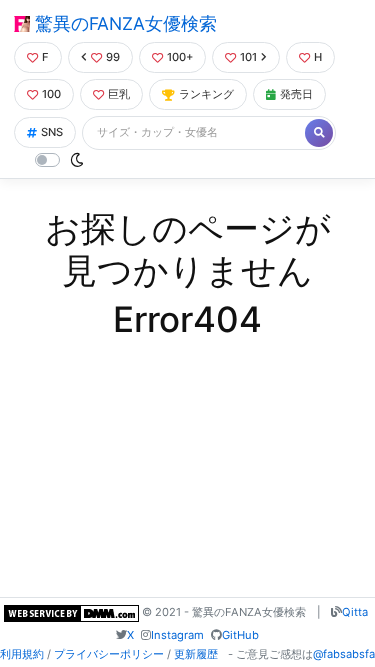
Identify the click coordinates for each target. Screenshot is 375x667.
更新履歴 (196, 654)
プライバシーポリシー (109, 654)
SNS (52, 132)
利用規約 (22, 654)
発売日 (296, 94)
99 (113, 57)
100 (51, 94)
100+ (180, 57)
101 (248, 57)
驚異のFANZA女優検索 (123, 23)
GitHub (240, 635)
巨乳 (119, 94)
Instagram (177, 635)
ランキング (206, 94)
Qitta (355, 612)
